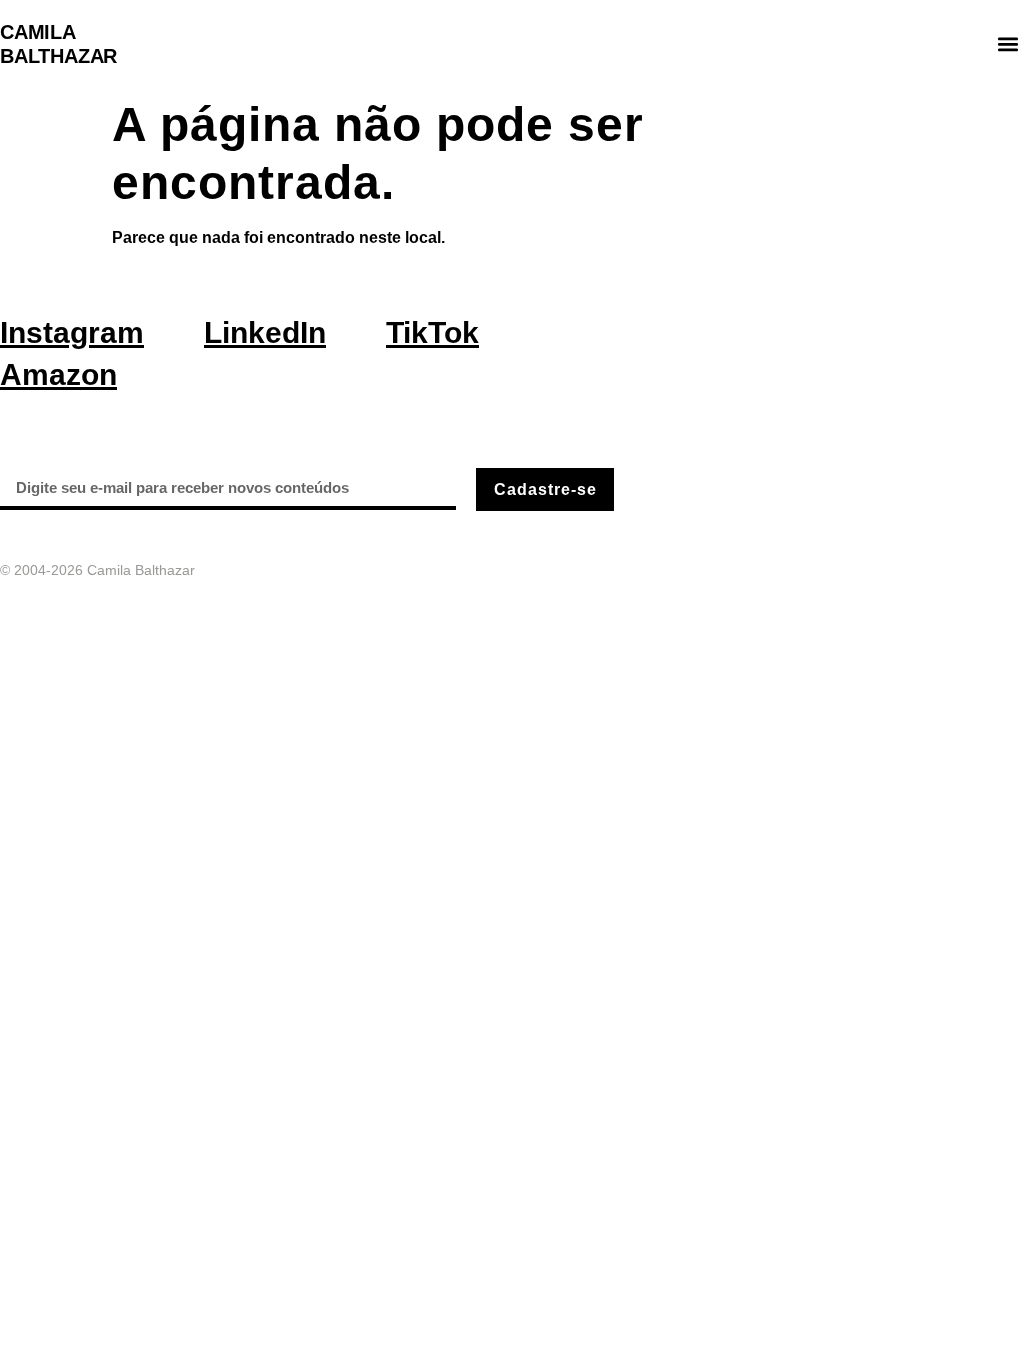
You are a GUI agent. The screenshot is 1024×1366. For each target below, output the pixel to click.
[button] (1007, 44)
